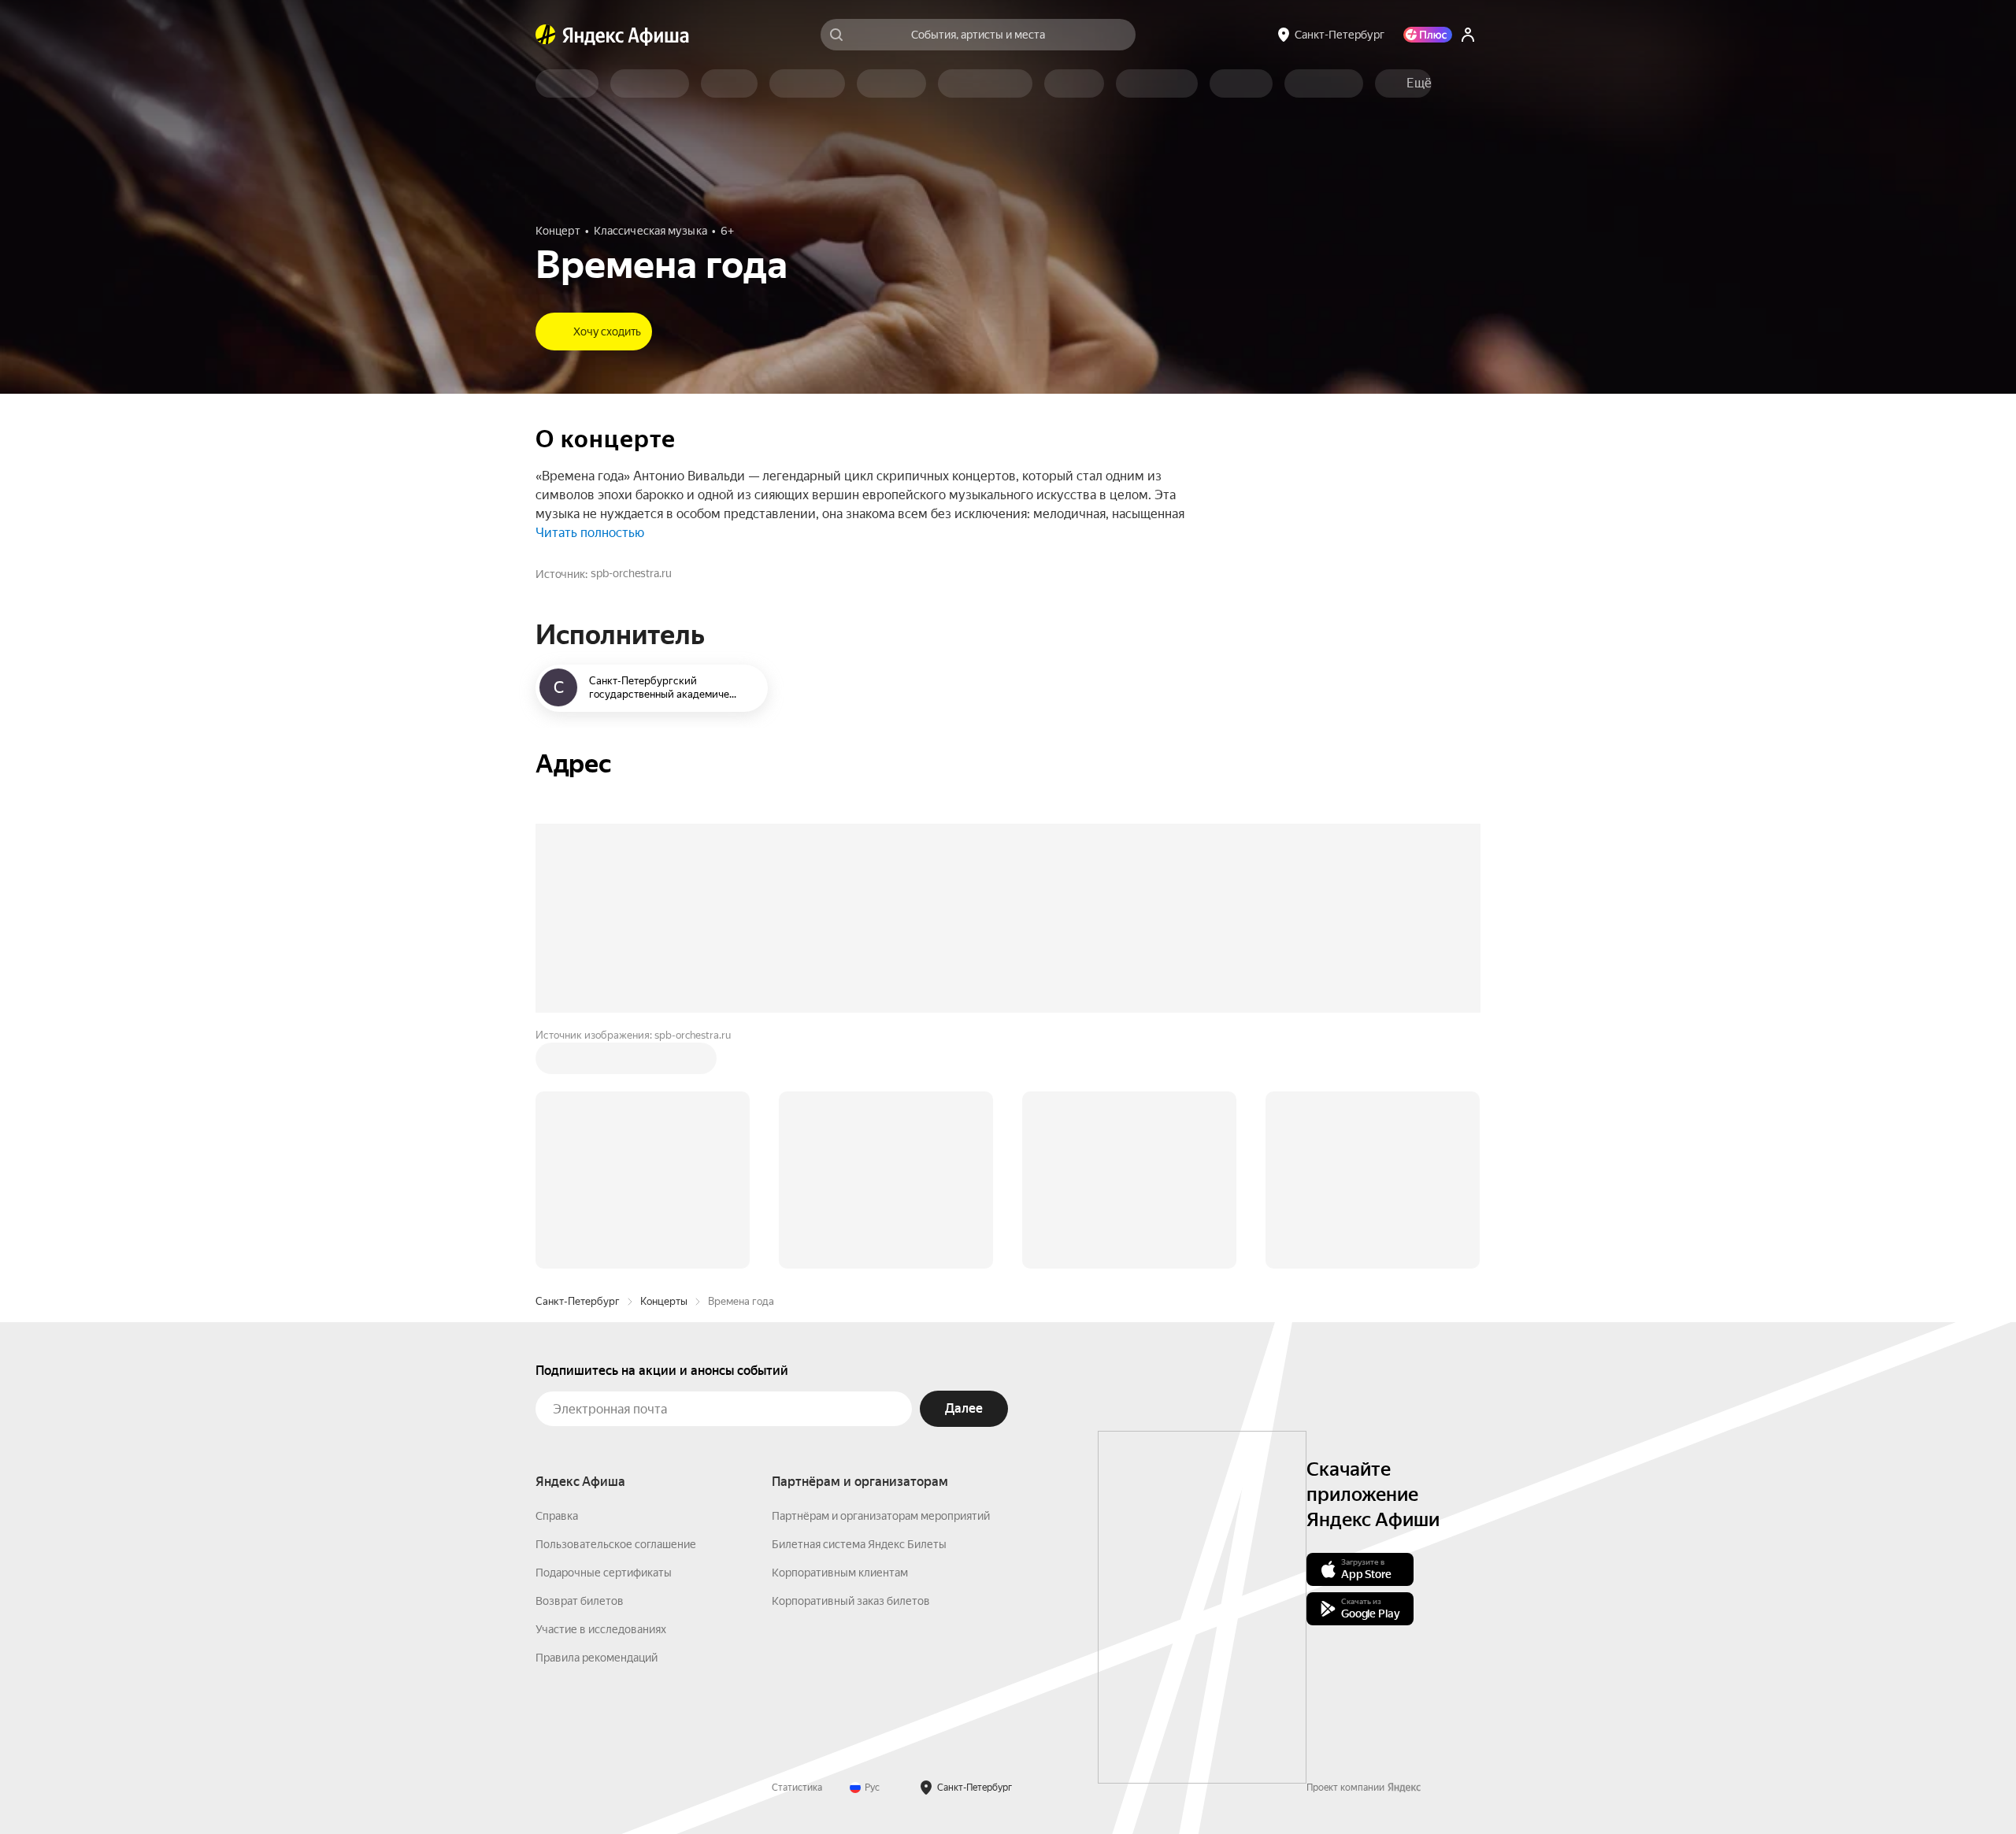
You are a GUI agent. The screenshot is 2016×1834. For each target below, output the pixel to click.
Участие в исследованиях (601, 1391)
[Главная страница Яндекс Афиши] (546, 35)
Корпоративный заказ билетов (851, 1362)
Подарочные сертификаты (604, 1334)
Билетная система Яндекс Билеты (859, 1306)
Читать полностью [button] (590, 533)
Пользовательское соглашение (616, 1306)
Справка (557, 1277)
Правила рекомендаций (597, 1419)
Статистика (797, 1549)
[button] (1419, 83)
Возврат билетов (580, 1362)
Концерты (664, 1063)
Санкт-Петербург (578, 1063)
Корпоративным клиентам (840, 1334)
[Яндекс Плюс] (1428, 35)
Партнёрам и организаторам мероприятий (881, 1277)
